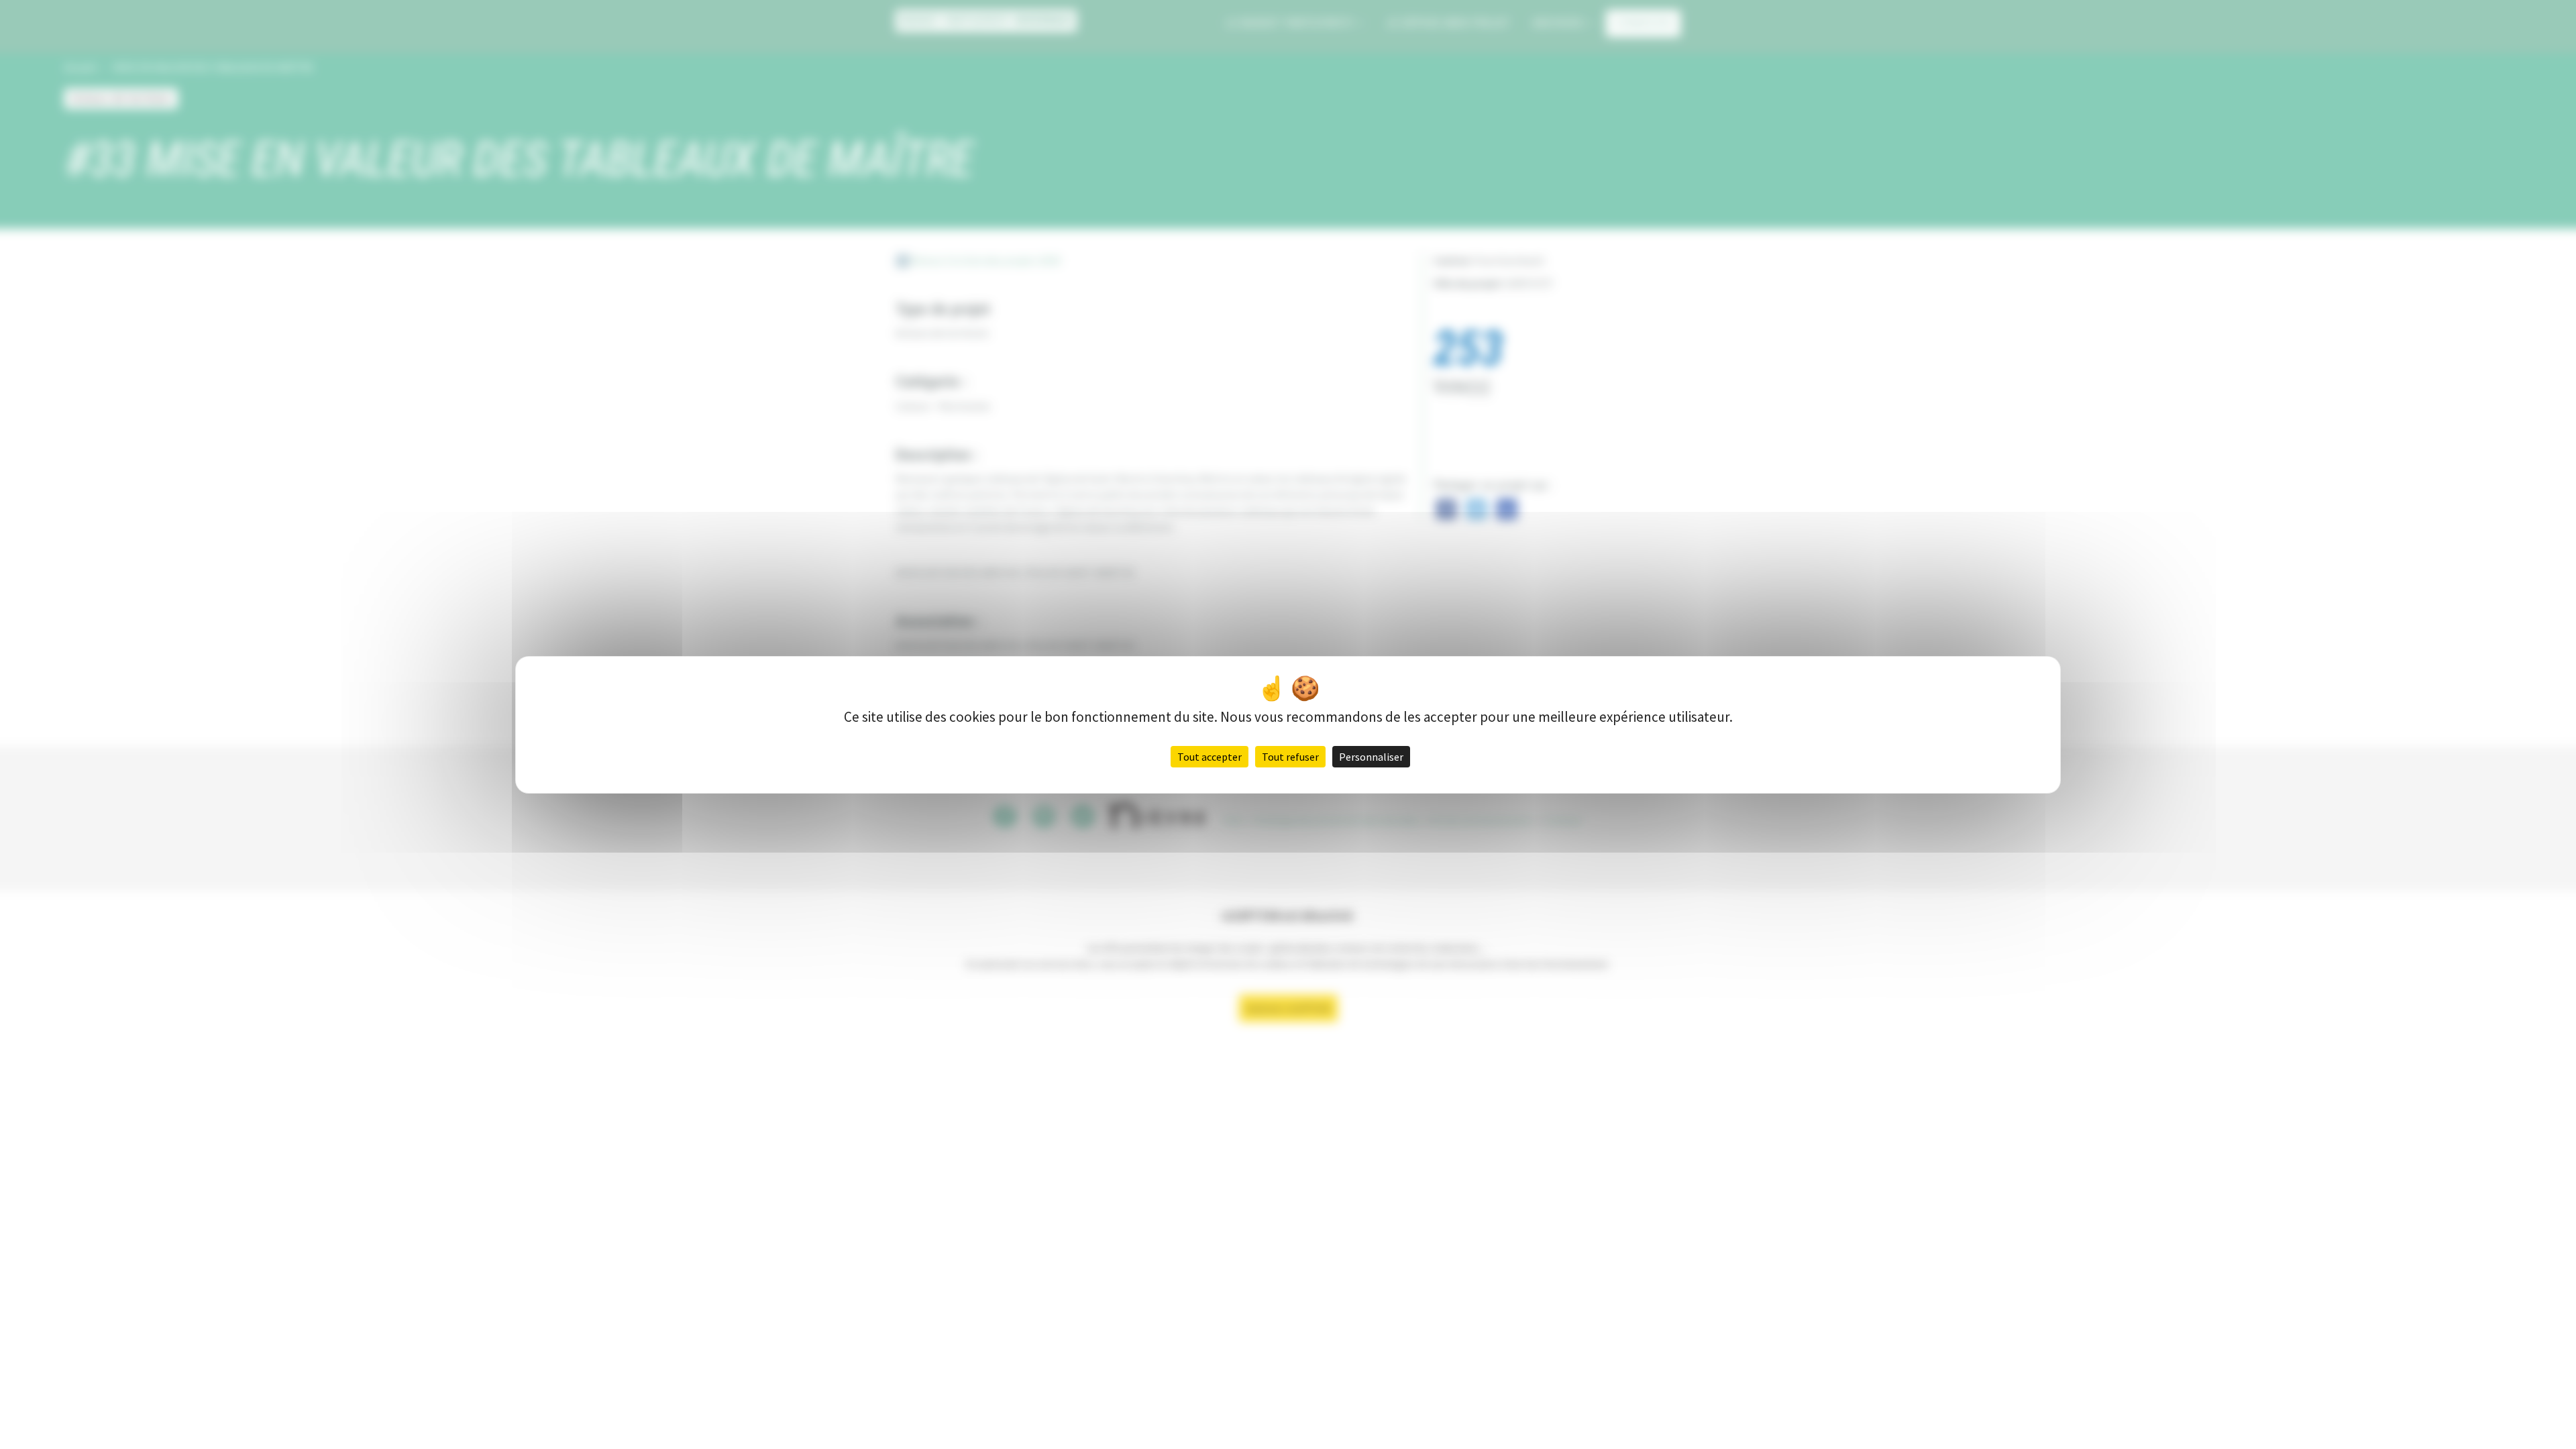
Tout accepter (1210, 757)
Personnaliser (1371, 757)
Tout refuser (1290, 757)
